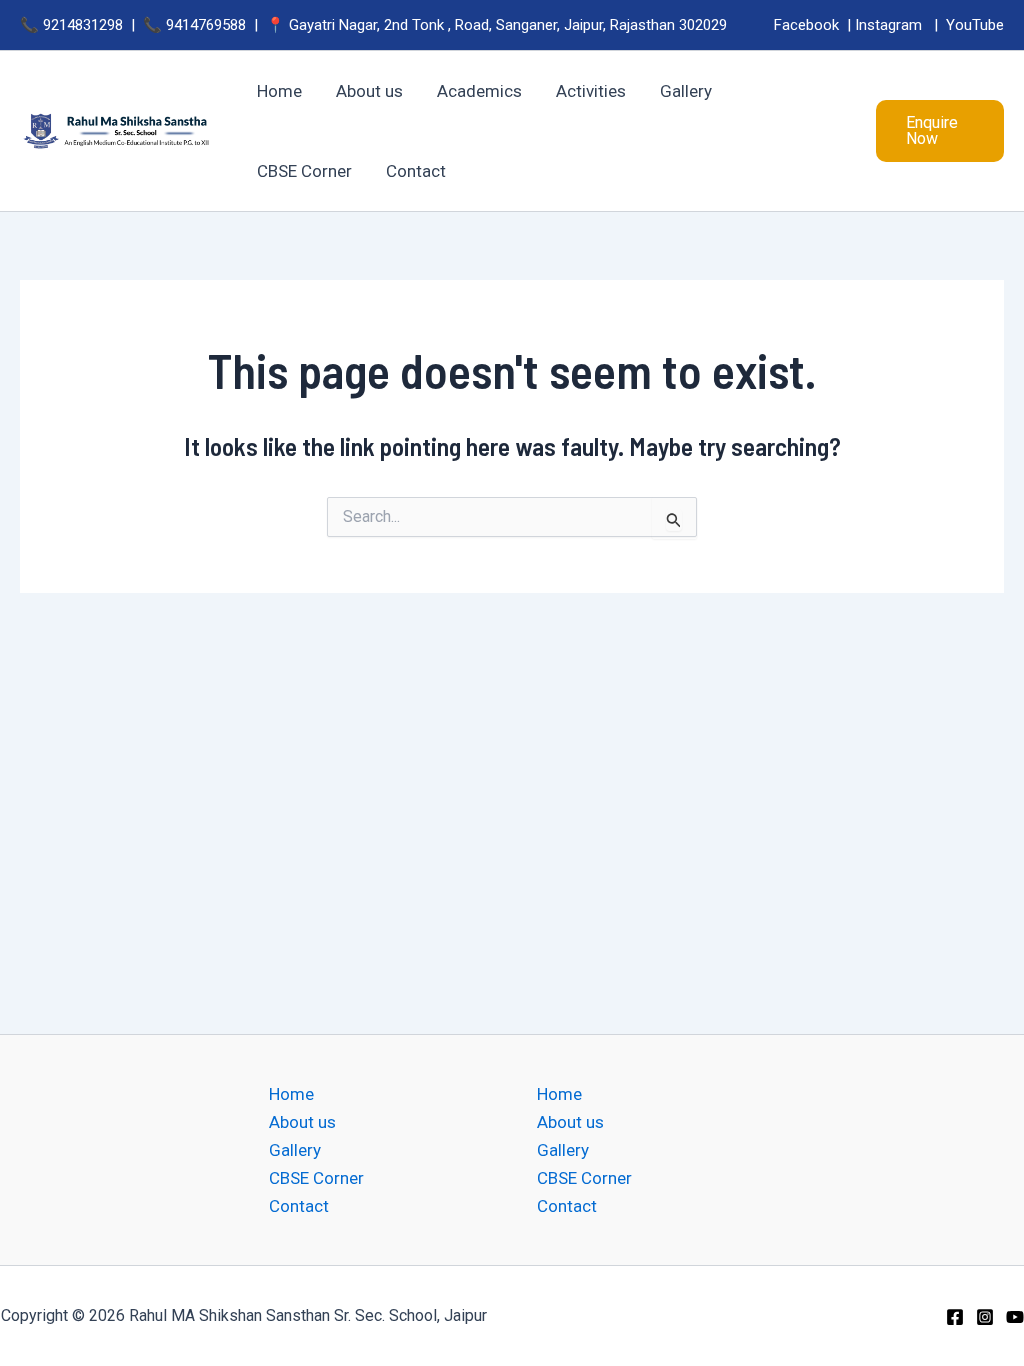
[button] (940, 131)
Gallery (295, 1150)
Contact (299, 1206)
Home (291, 1094)
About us (302, 1122)
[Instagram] (985, 1317)
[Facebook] (955, 1317)
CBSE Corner (316, 1178)
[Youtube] (1015, 1317)
